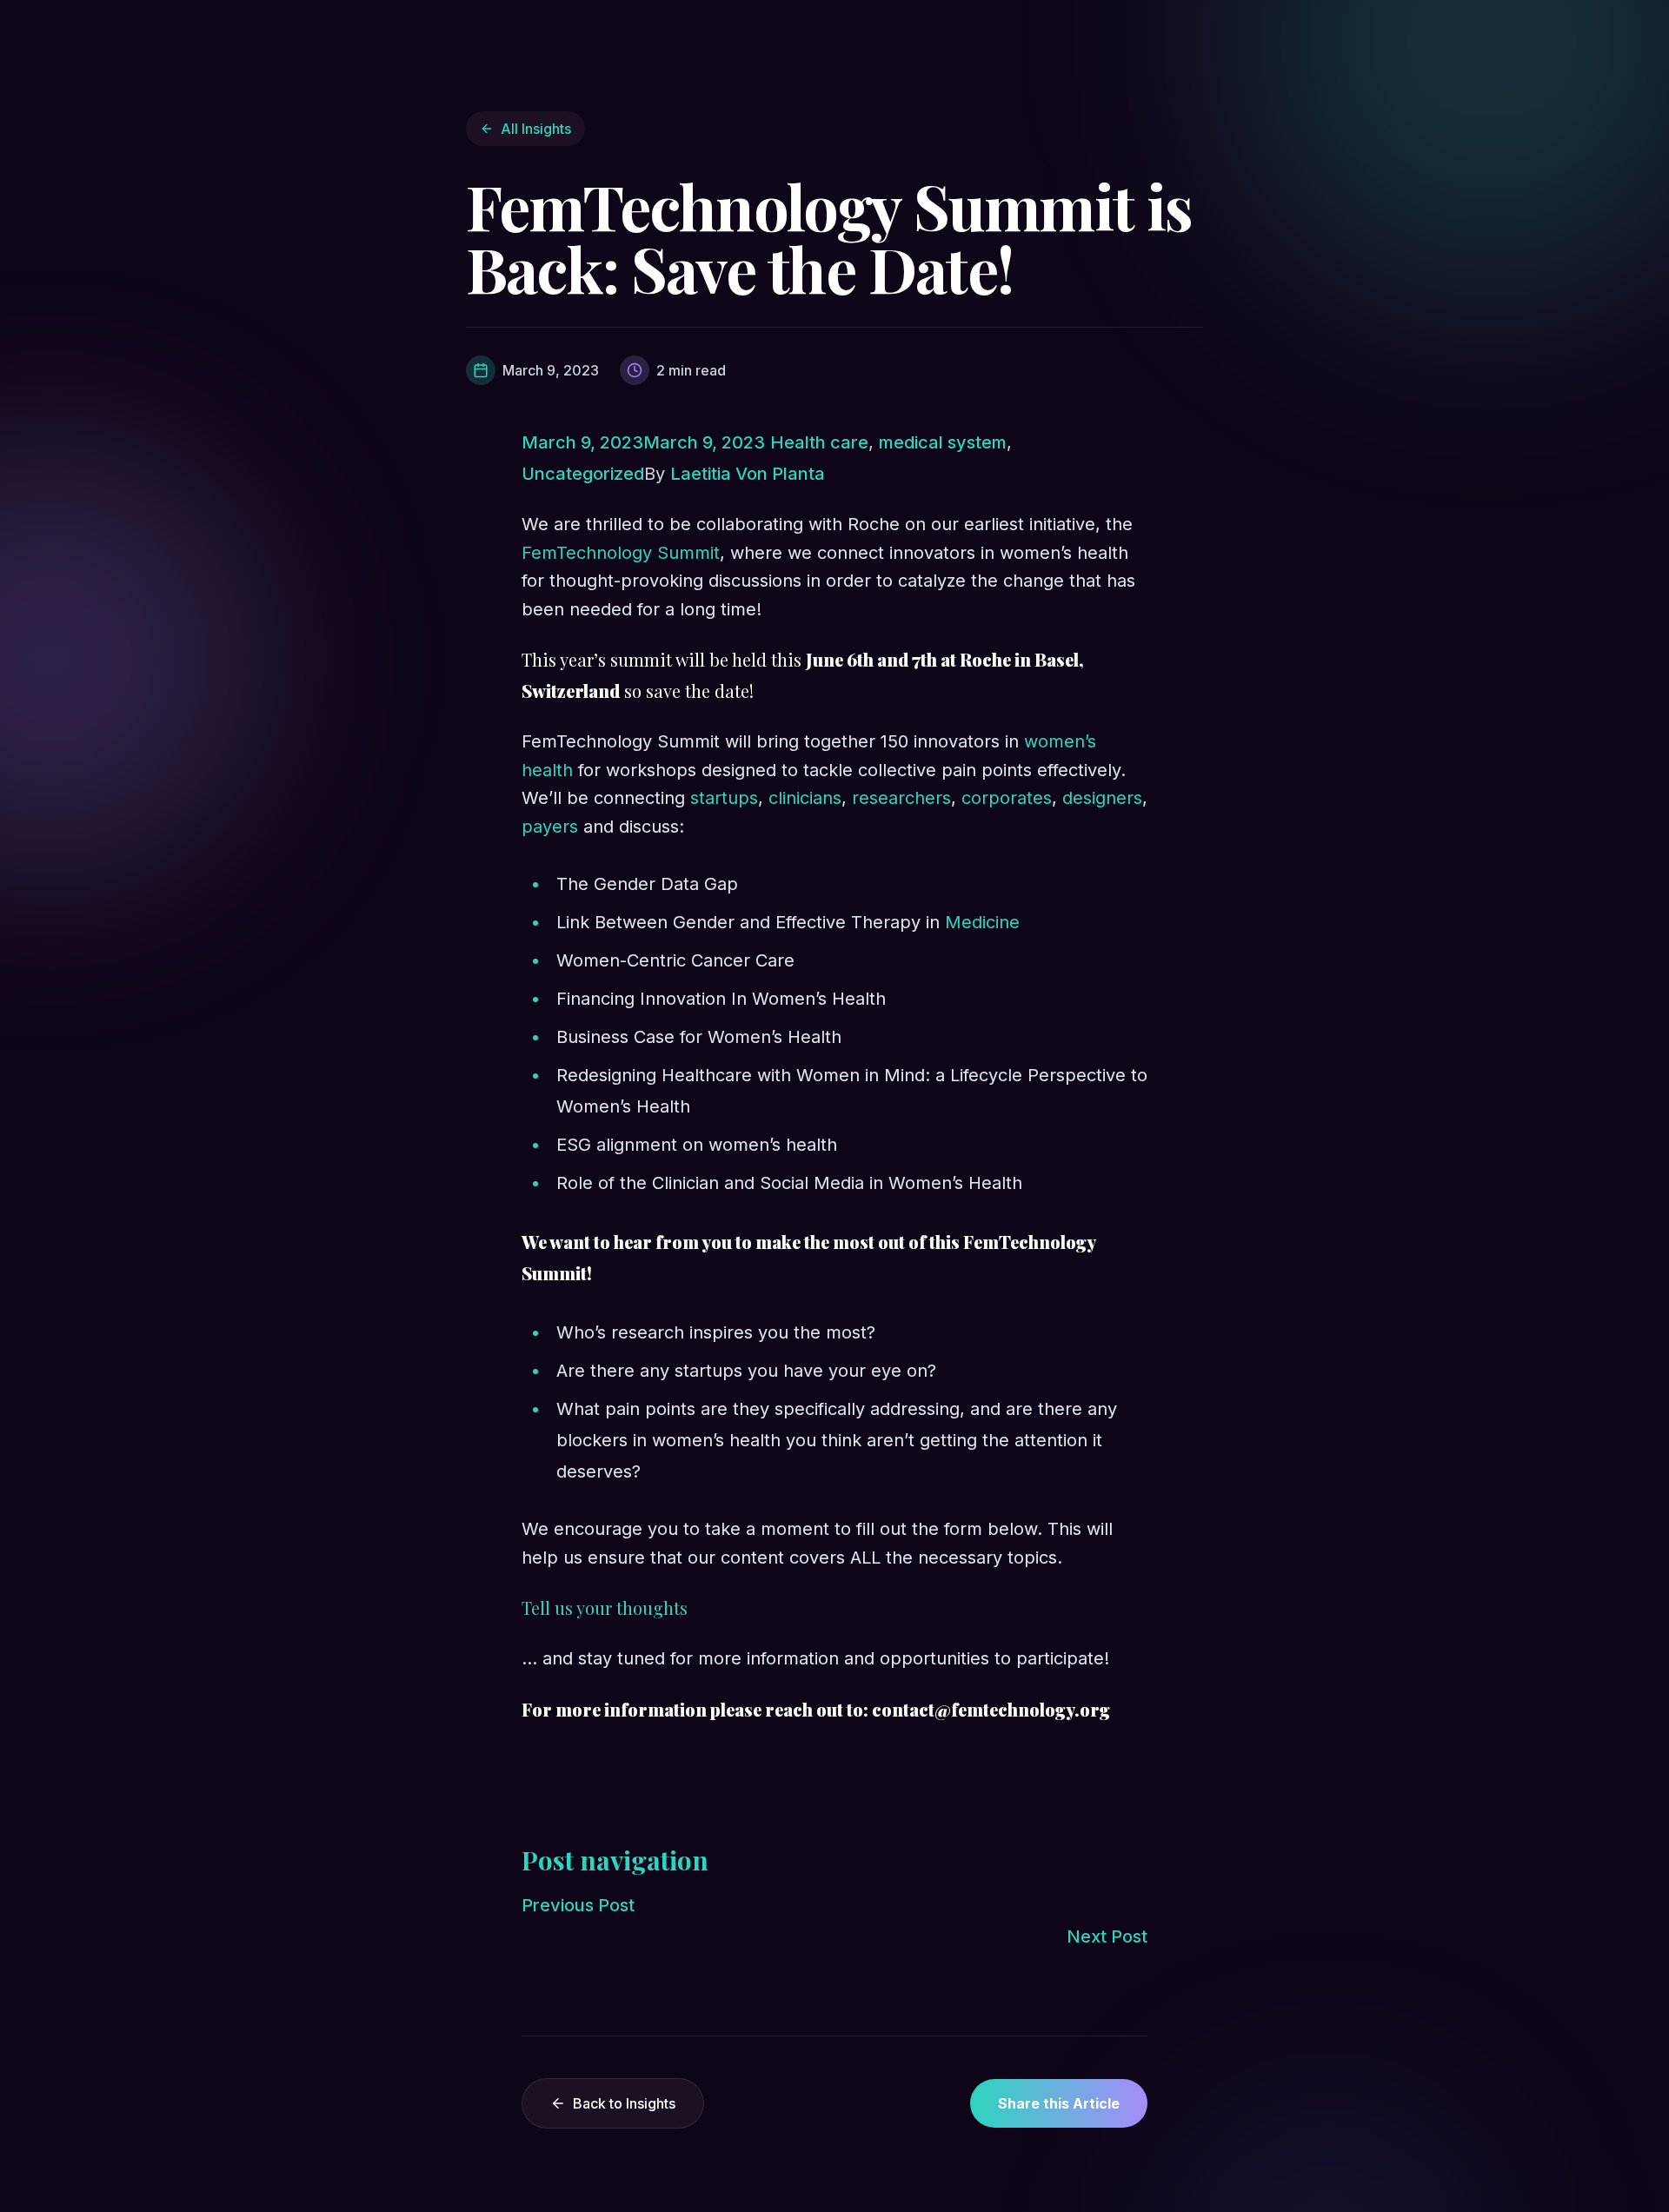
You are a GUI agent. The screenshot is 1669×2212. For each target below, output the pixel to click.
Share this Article (1059, 2103)
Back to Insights (624, 2103)
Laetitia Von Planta (748, 474)
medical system (943, 442)
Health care (819, 442)
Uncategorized (583, 474)
